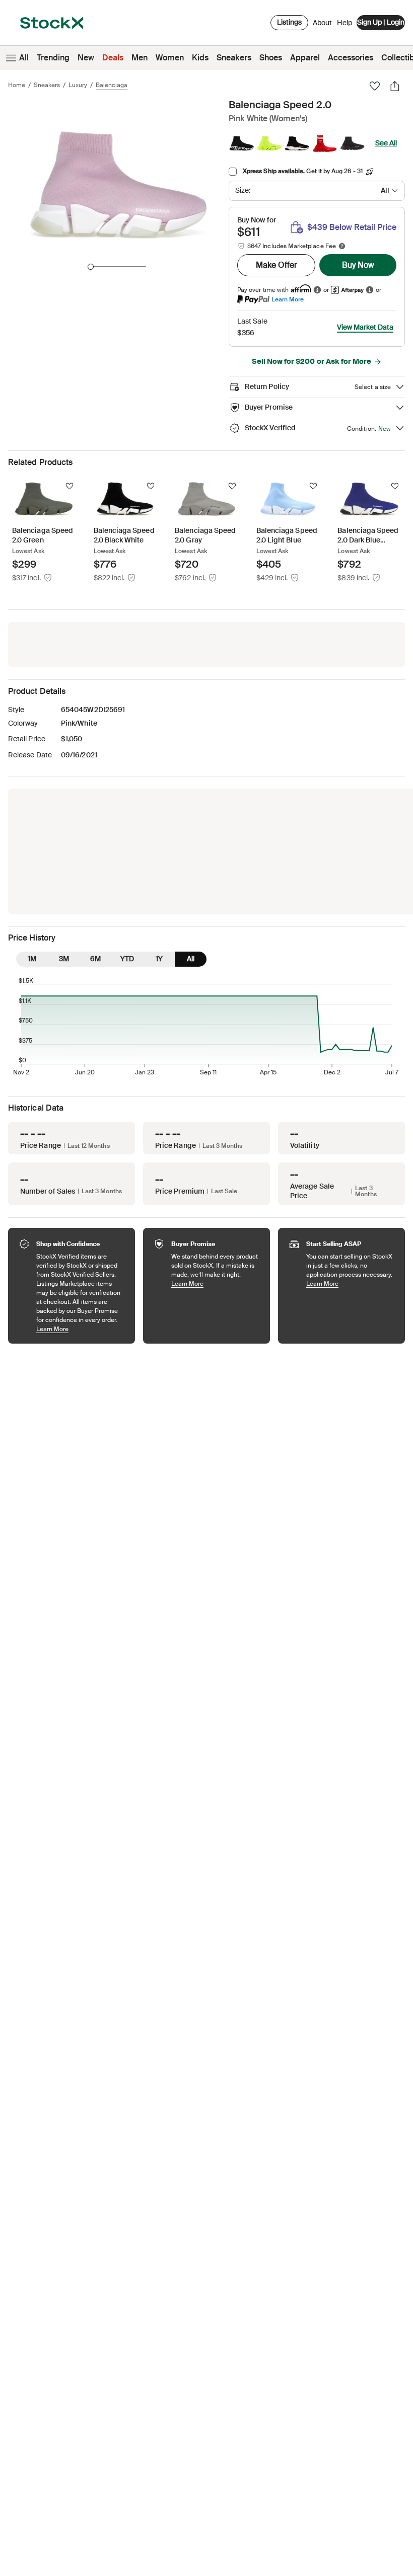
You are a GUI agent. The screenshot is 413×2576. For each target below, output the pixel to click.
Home (17, 85)
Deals (113, 58)
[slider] (91, 267)
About (322, 25)
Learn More (288, 299)
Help (345, 23)
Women (170, 58)
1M (32, 959)
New (86, 58)
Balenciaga (112, 85)
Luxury (78, 85)
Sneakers (234, 58)
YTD (127, 959)
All (24, 58)
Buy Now (358, 265)
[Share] (395, 86)
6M (95, 959)
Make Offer (277, 265)
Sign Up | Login (381, 22)
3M (64, 959)
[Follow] (70, 486)
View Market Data (365, 327)
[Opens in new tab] (317, 290)
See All (386, 143)
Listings (289, 22)
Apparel (305, 58)
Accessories (351, 58)
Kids (200, 58)
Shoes (271, 58)
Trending (53, 58)
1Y (159, 959)
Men (140, 58)
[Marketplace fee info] (342, 246)
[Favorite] (375, 86)
